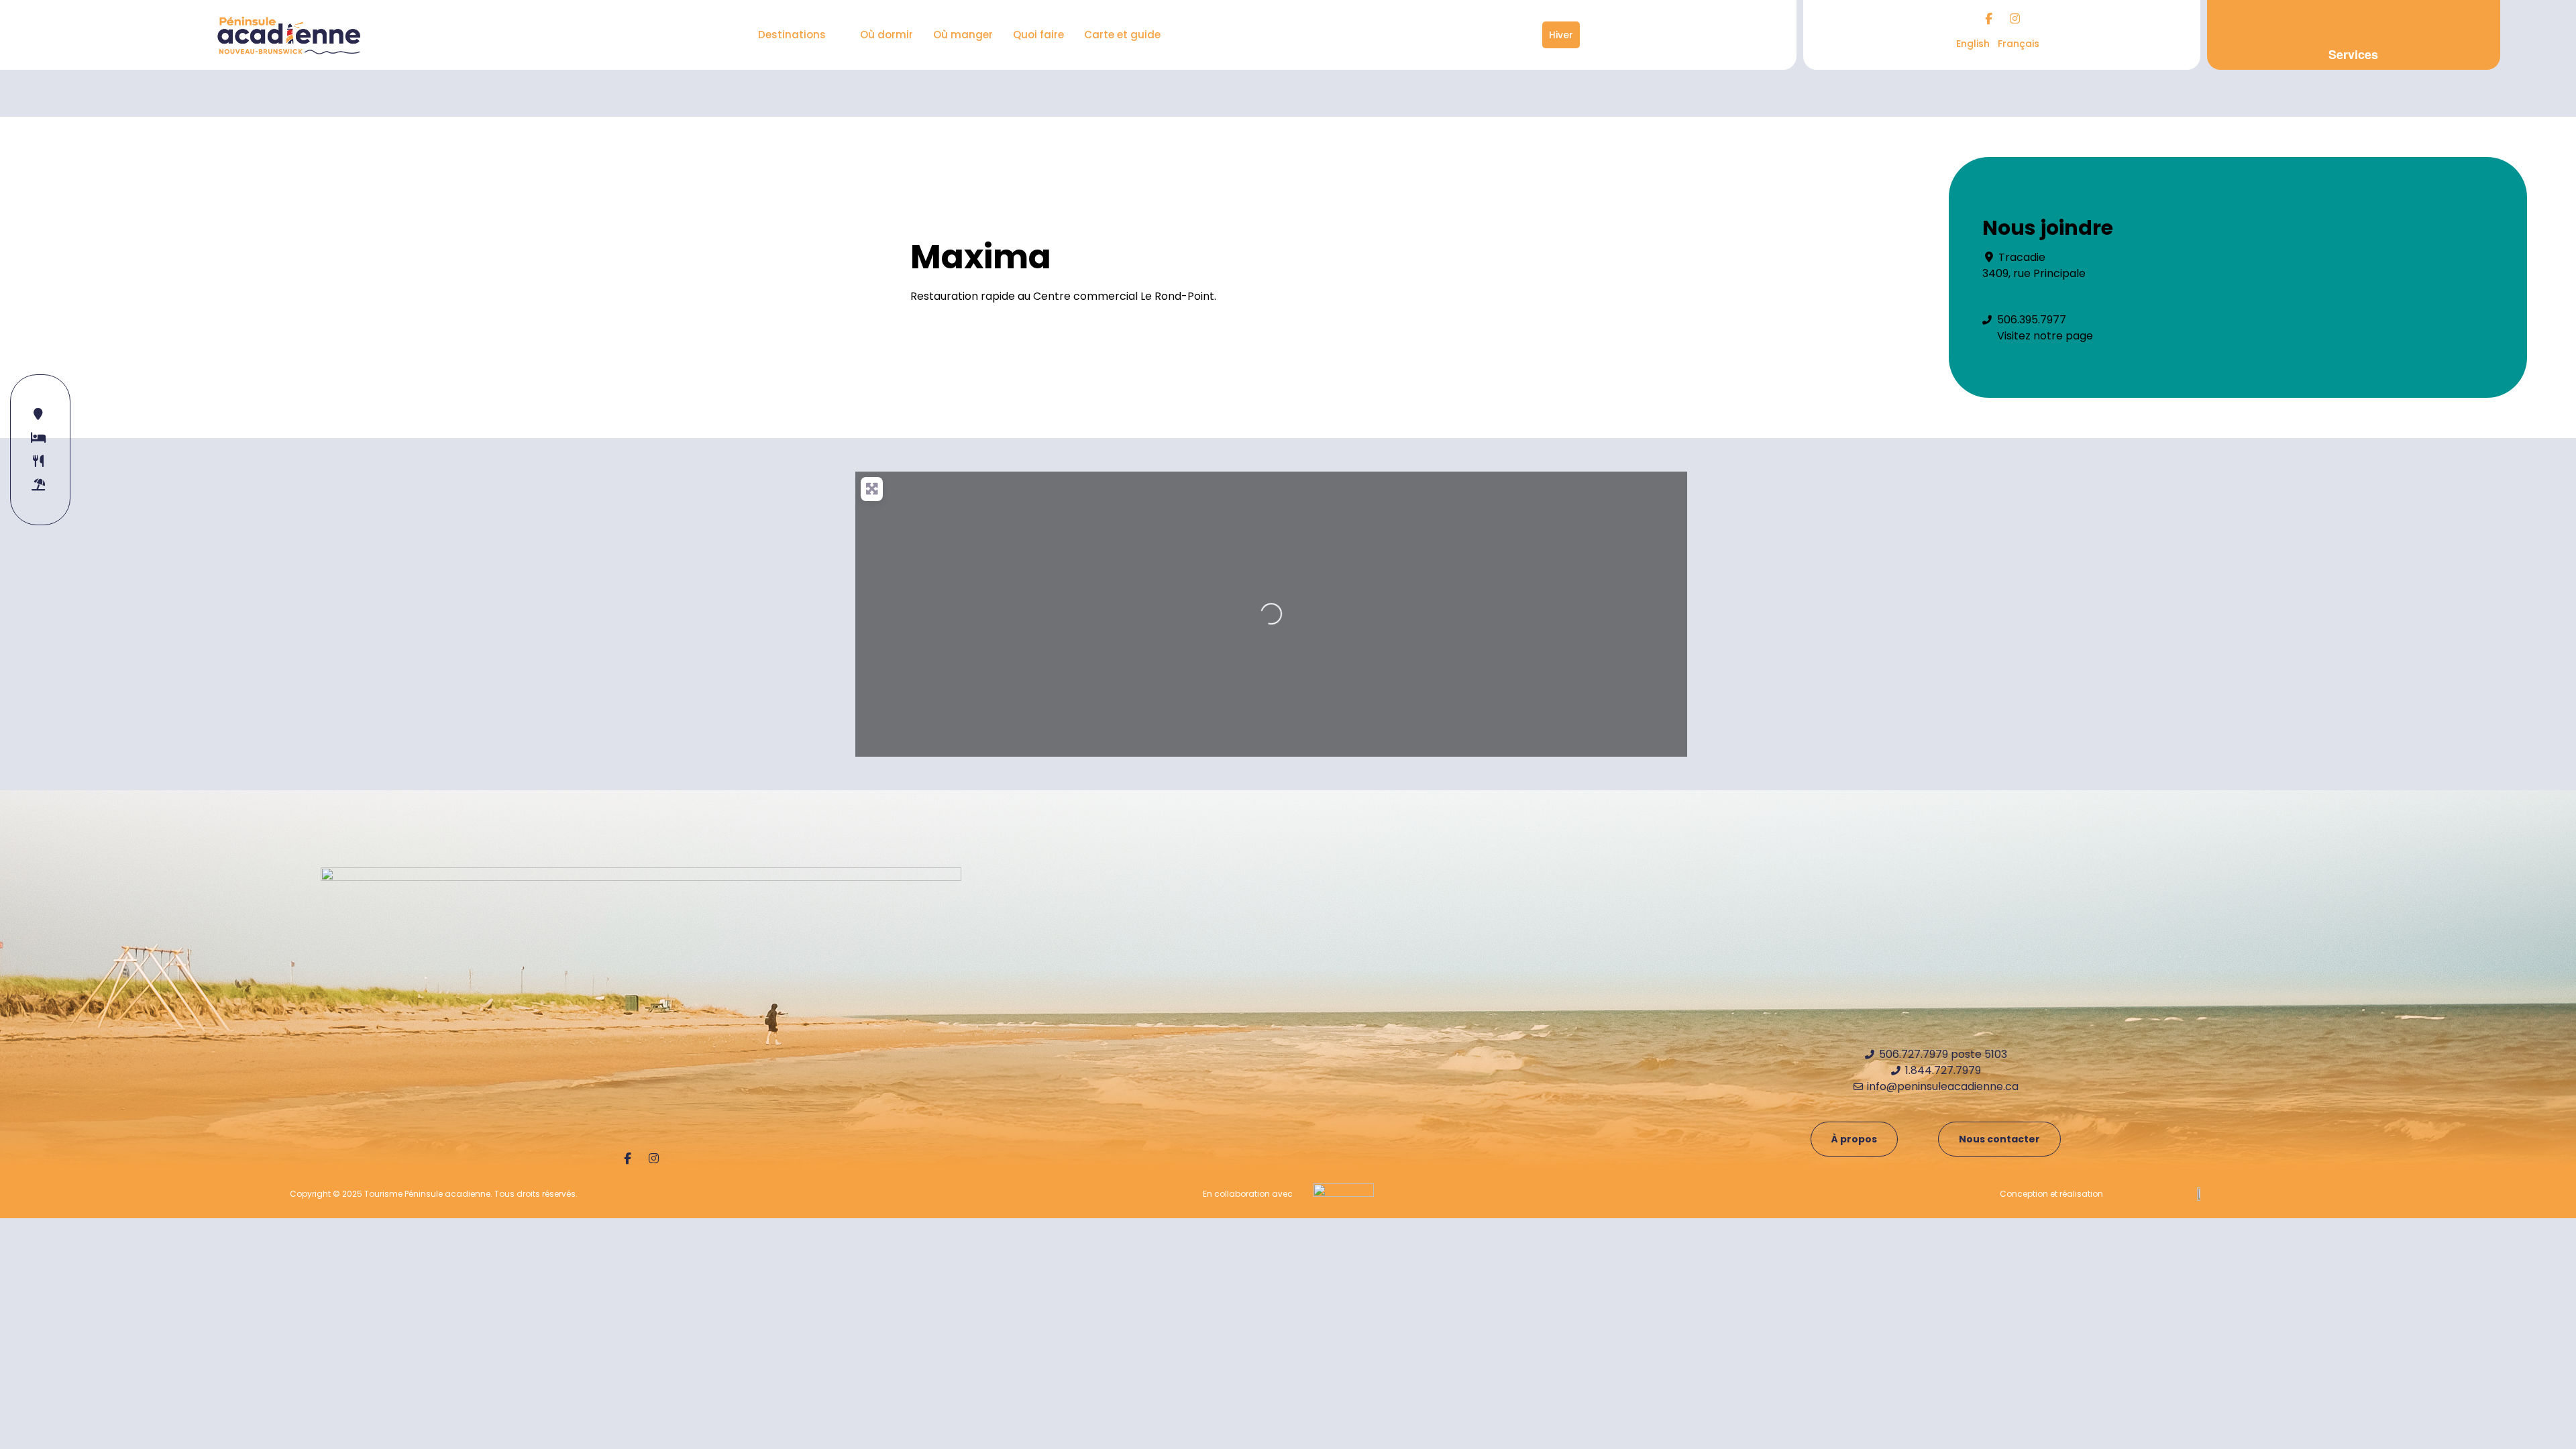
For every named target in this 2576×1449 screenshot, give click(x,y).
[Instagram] (2015, 18)
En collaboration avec (1248, 1194)
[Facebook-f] (1988, 18)
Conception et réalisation (2051, 1194)
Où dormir (887, 35)
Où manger (963, 35)
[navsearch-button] (1533, 35)
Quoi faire (1038, 35)
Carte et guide (1122, 35)
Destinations (792, 35)
